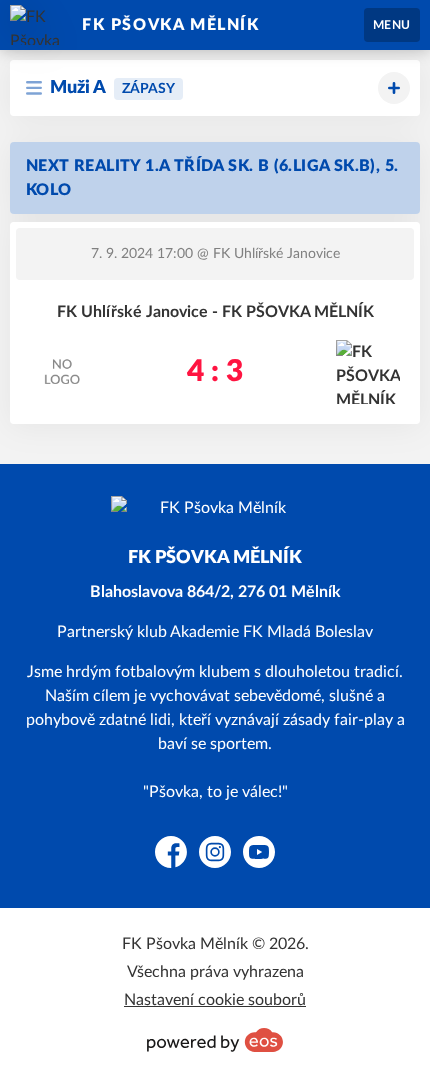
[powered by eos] (215, 1040)
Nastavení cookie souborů (215, 1000)
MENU (392, 25)
